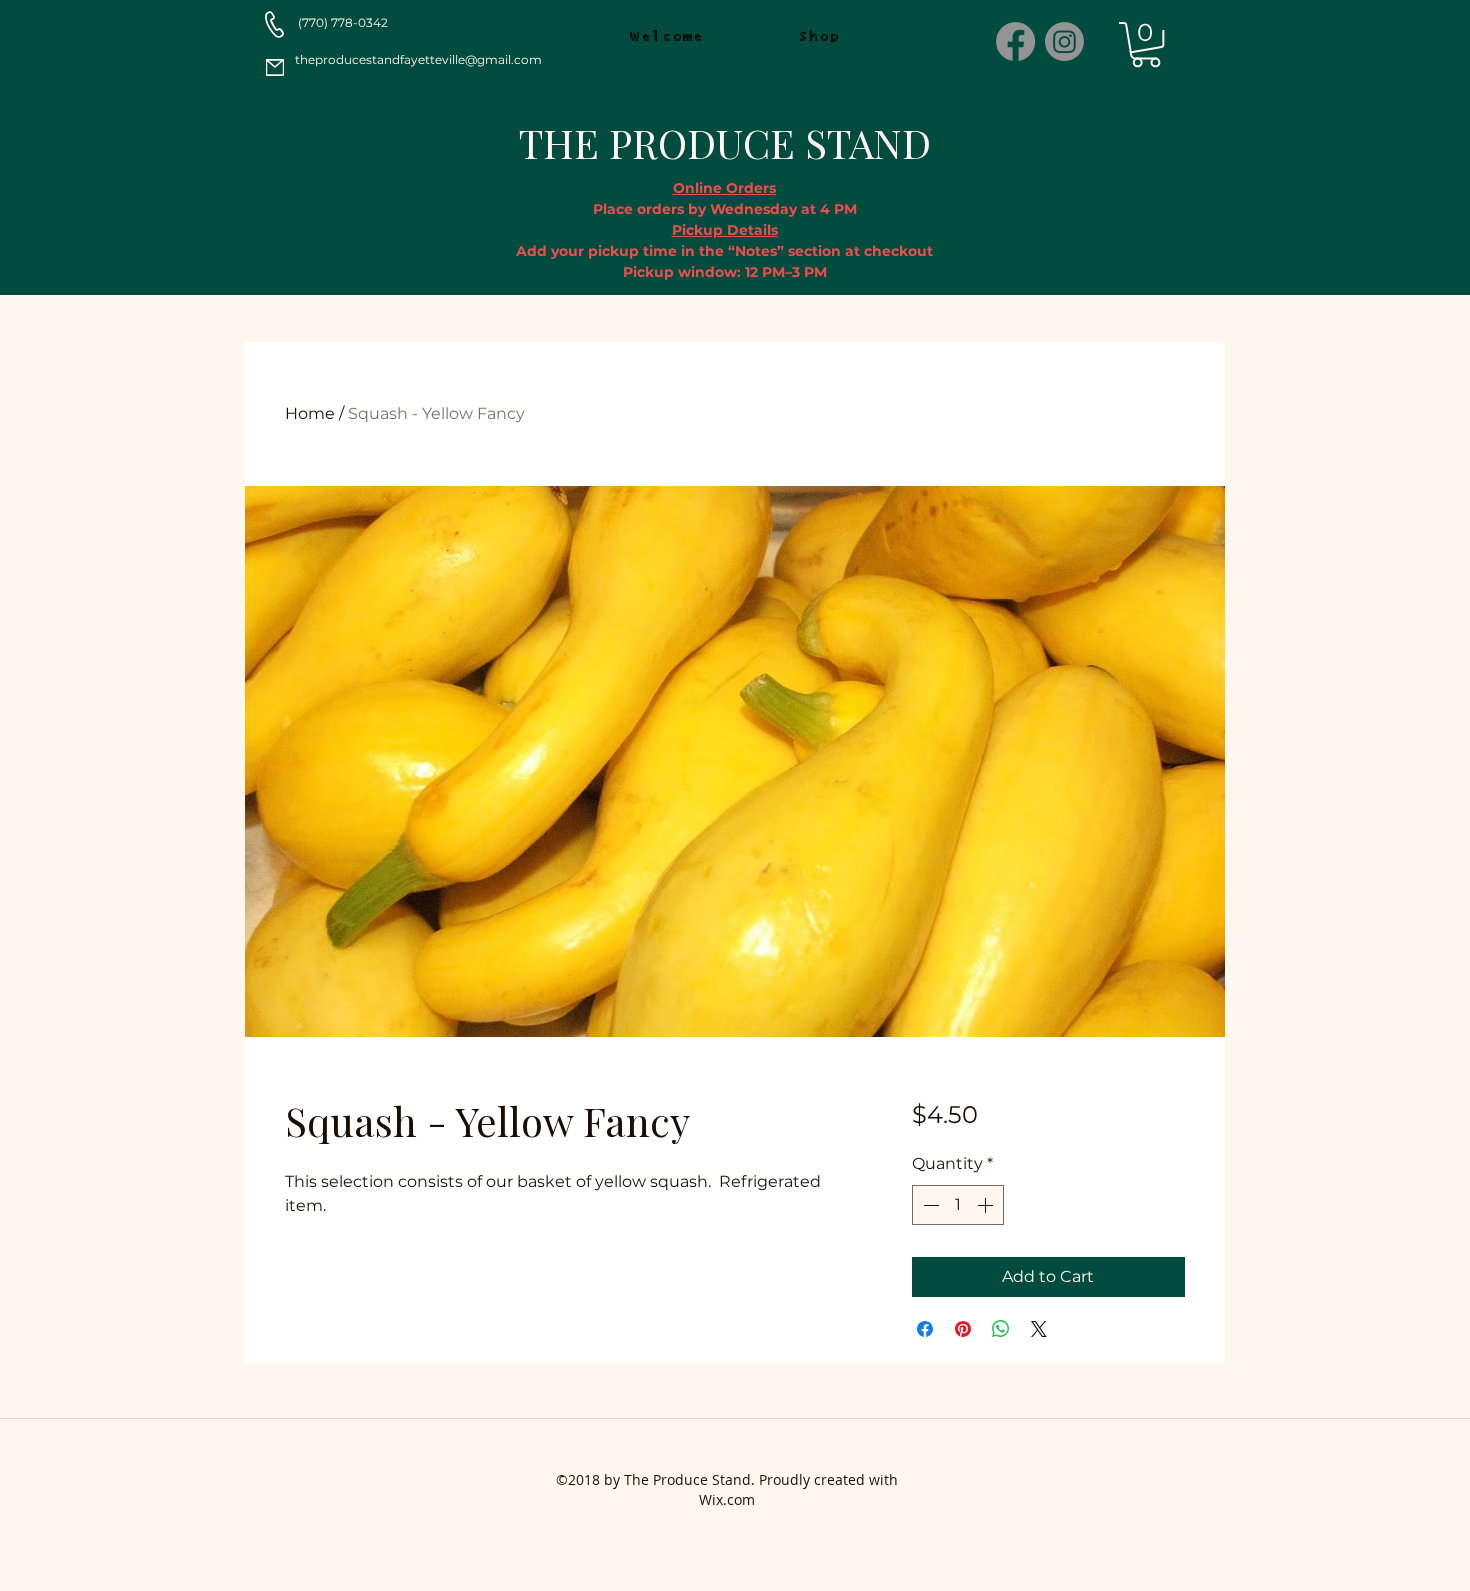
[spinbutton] (958, 1205)
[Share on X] (1039, 1329)
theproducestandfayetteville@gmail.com (418, 59)
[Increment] (987, 1205)
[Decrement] (929, 1205)
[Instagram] (1064, 41)
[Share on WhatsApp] (1001, 1329)
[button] (1146, 44)
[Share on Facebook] (925, 1329)
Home (310, 413)
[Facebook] (1015, 41)
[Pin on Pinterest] (963, 1329)
